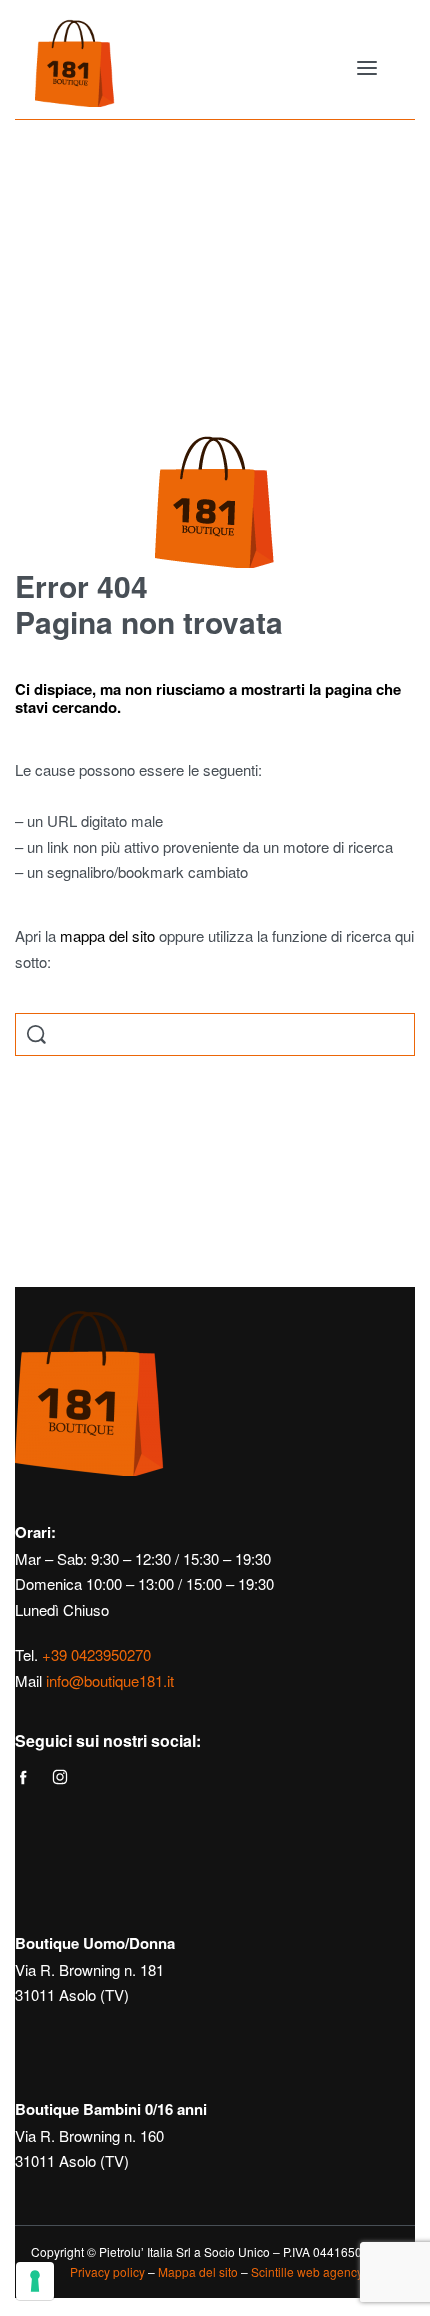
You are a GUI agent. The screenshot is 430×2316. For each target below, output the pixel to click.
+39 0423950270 (96, 1654)
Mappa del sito (198, 2271)
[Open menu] (367, 68)
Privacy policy (107, 2271)
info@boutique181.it (110, 1680)
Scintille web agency (307, 2271)
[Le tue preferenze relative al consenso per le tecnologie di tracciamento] (35, 2281)
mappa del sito (107, 935)
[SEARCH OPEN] (36, 1034)
